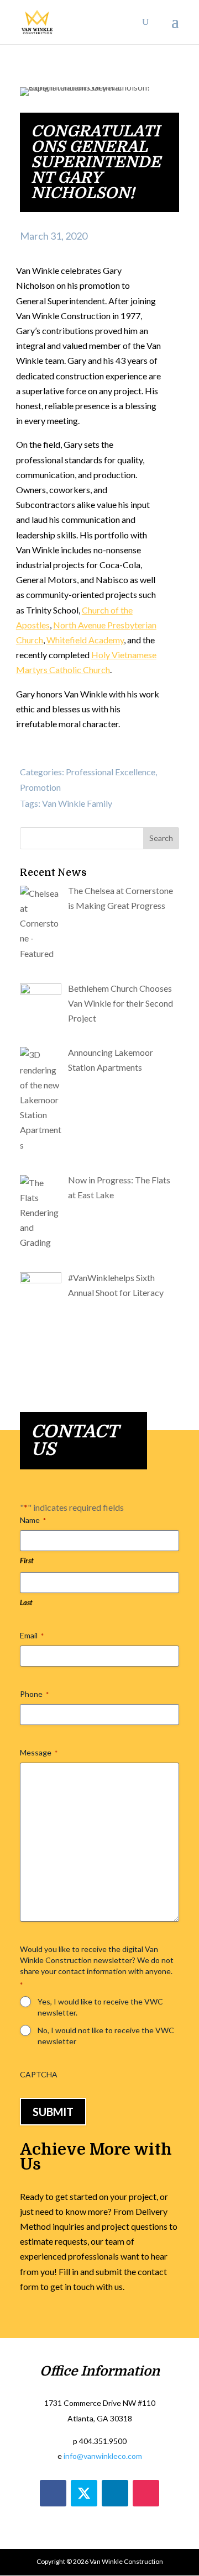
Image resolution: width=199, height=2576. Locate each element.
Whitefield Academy (85, 640)
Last (26, 1602)
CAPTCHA (39, 2074)
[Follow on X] (84, 2493)
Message (39, 1752)
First (27, 1561)
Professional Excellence (111, 772)
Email (32, 1635)
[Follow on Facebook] (53, 2493)
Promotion (40, 787)
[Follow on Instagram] (146, 2493)
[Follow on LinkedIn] (115, 2493)
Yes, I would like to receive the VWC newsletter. (100, 2007)
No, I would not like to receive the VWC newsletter (106, 2036)
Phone (34, 1694)
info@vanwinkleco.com (103, 2456)
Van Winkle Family (77, 803)
